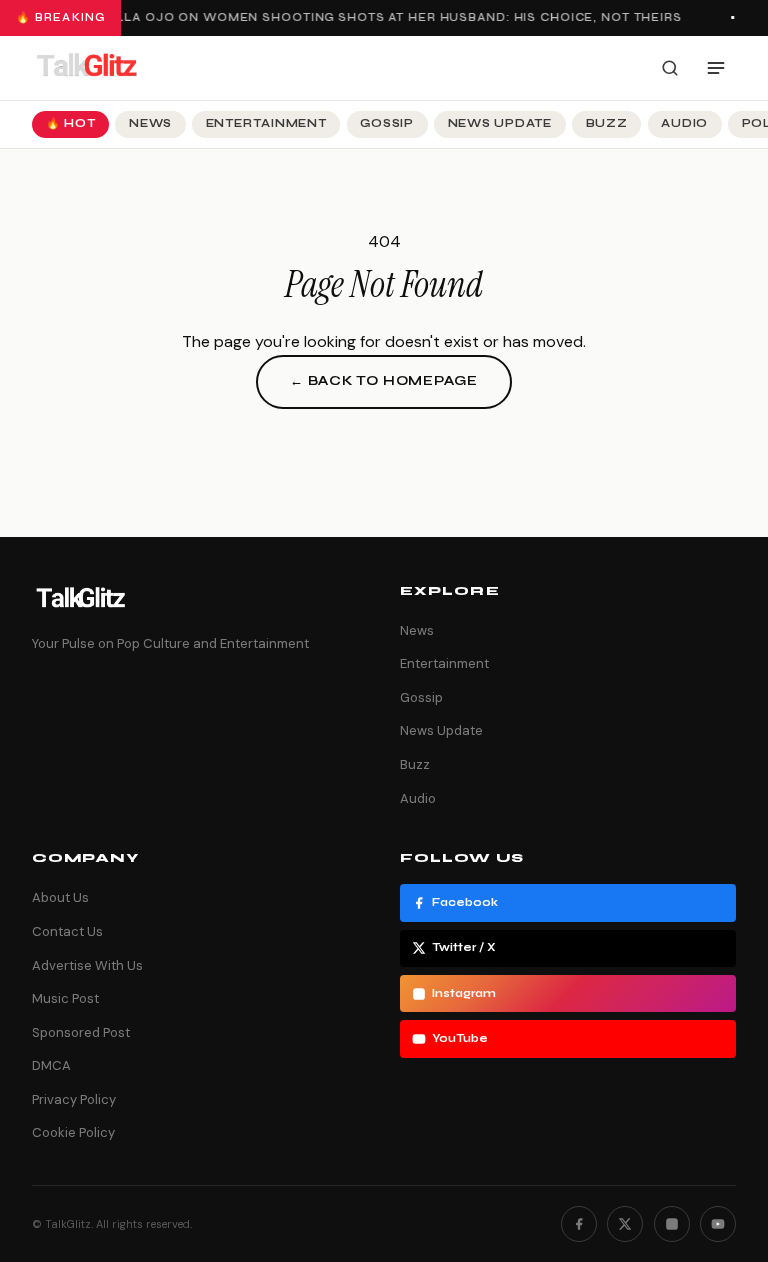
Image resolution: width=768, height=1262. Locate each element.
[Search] (670, 68)
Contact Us (67, 931)
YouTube (460, 1038)
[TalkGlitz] (86, 68)
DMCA (51, 1065)
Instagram (464, 993)
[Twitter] (625, 1224)
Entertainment (266, 123)
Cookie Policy (73, 1132)
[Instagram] (672, 1224)
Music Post (65, 998)
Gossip (387, 123)
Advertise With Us (87, 965)
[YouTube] (718, 1224)
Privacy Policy (74, 1099)
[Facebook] (579, 1224)
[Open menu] (716, 68)
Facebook (465, 902)
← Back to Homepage (384, 381)
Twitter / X (464, 947)
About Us (60, 897)
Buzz (607, 123)
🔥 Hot (71, 123)
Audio (684, 123)
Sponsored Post (81, 1032)
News (150, 123)
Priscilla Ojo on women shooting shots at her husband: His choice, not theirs (376, 17)
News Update (500, 123)
